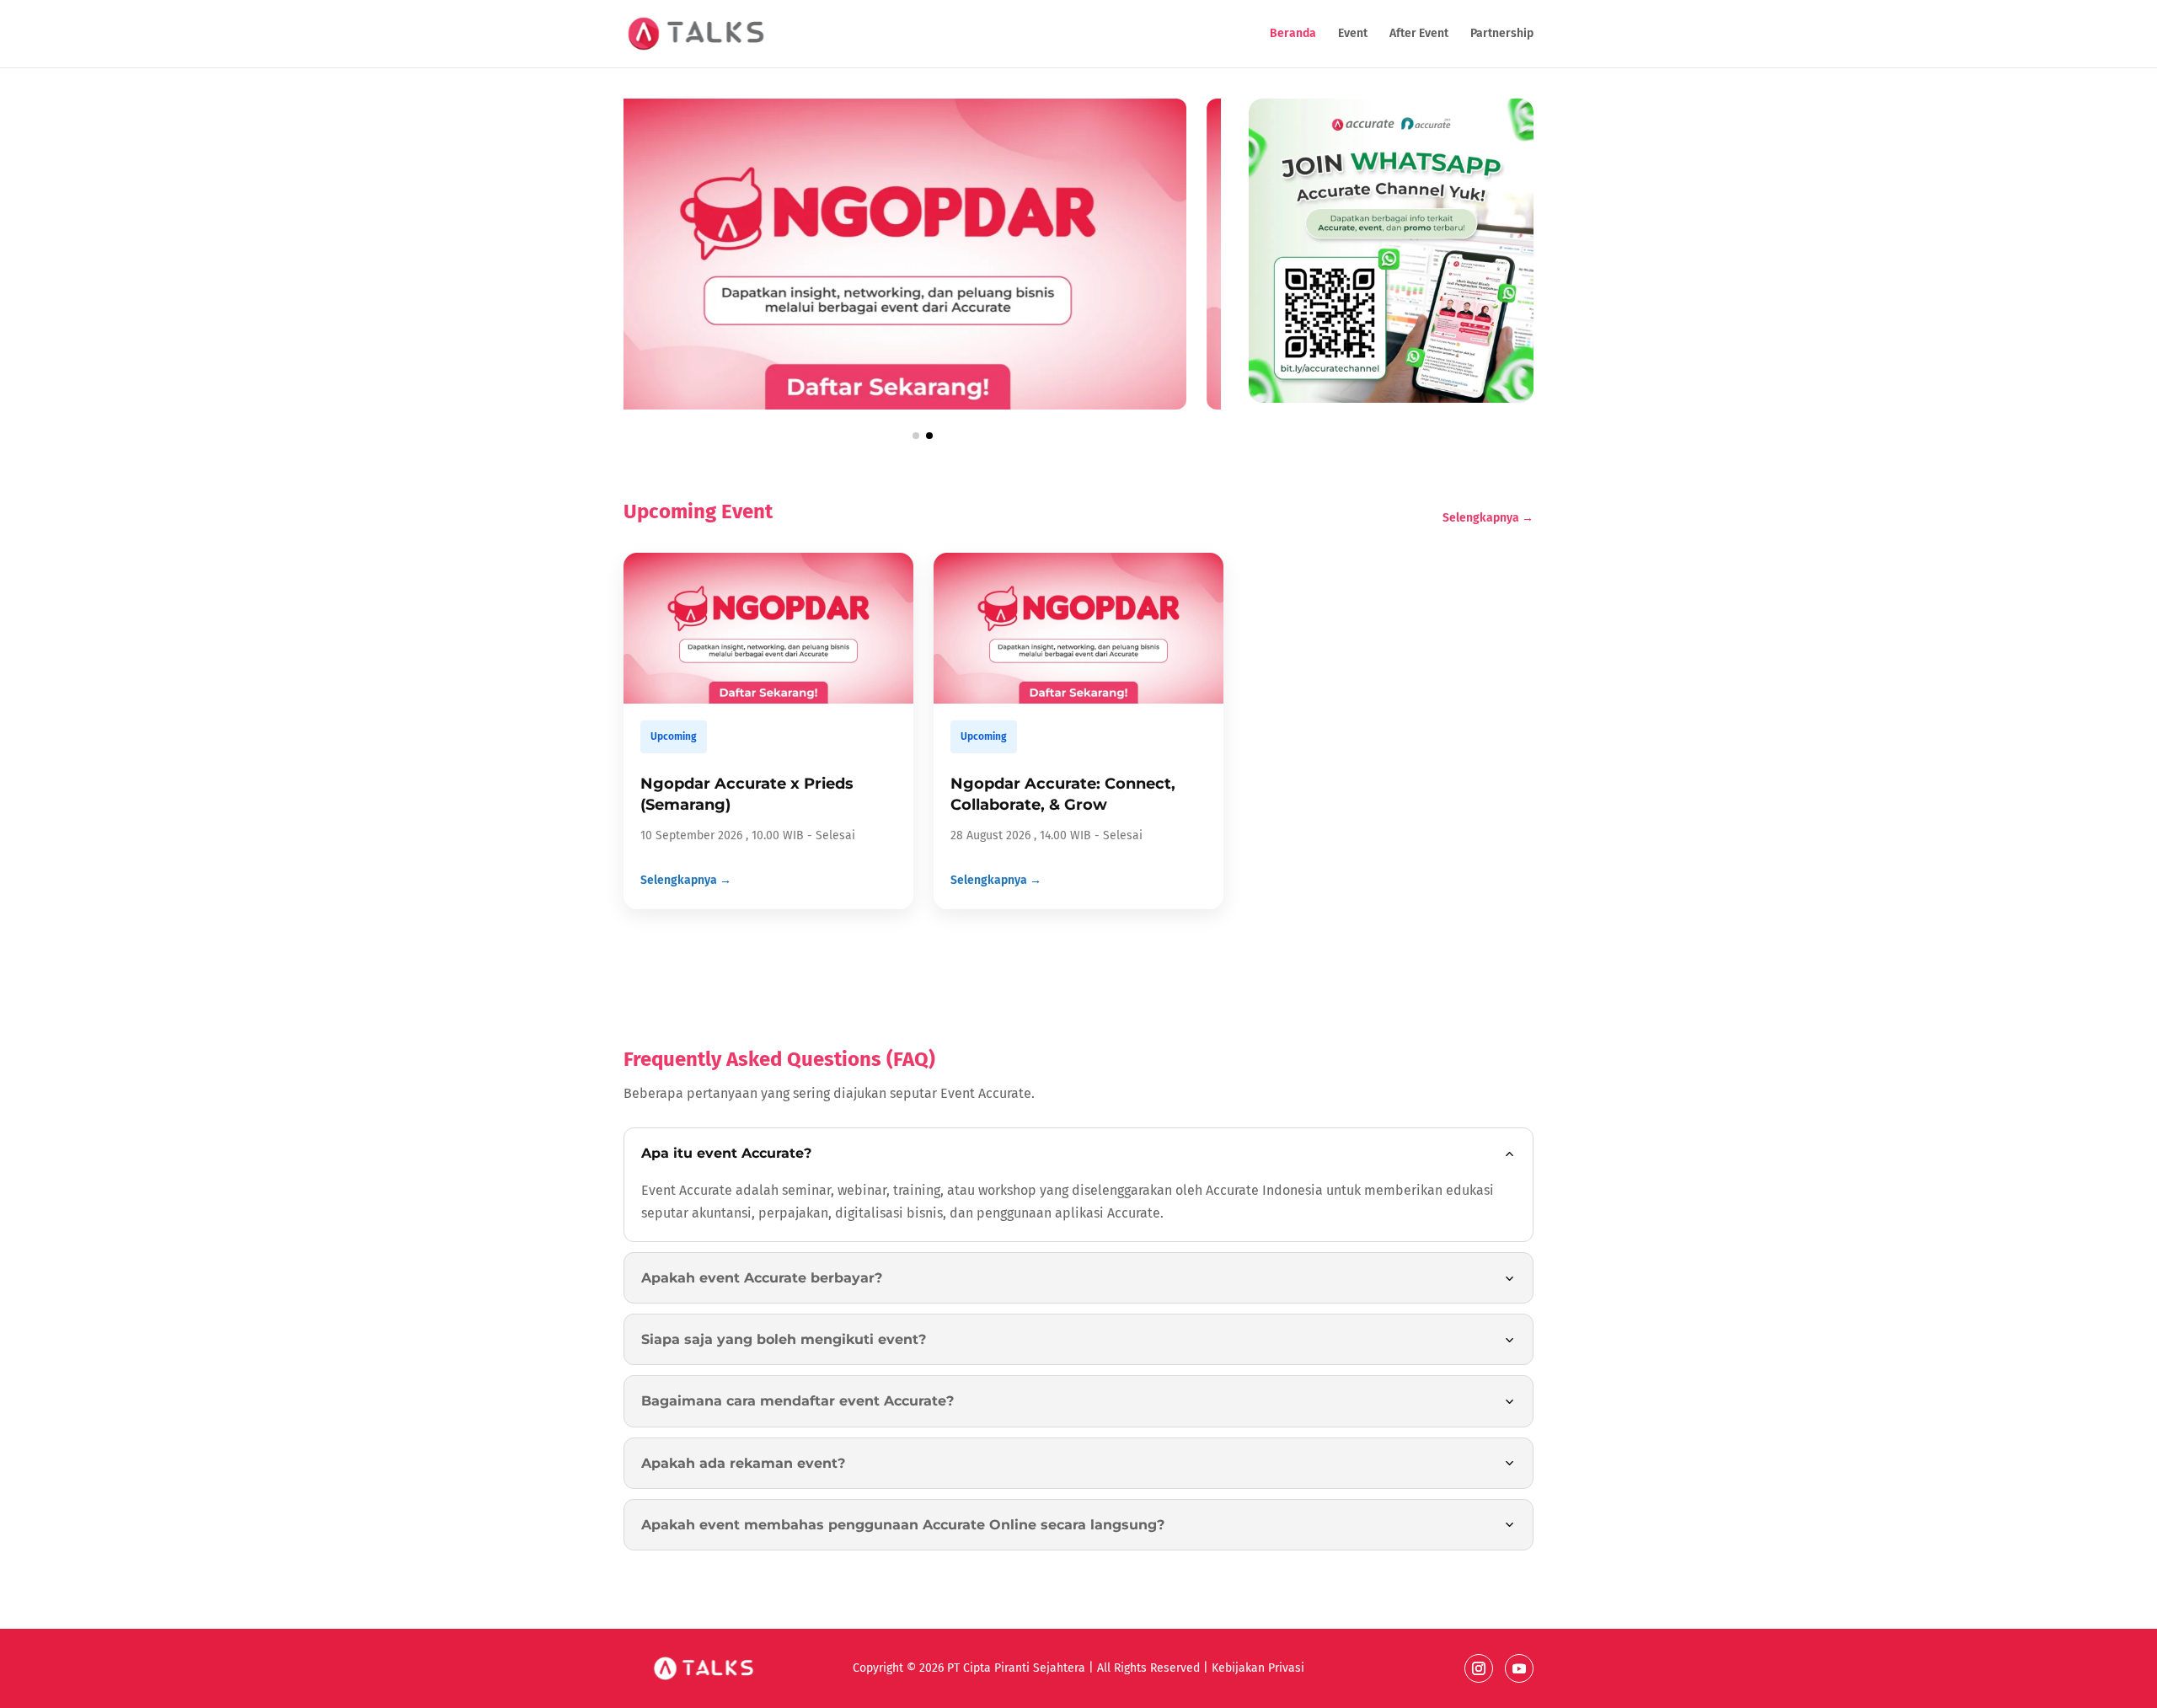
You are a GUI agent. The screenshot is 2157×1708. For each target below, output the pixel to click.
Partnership (1502, 34)
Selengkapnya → (1488, 518)
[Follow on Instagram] (1479, 1668)
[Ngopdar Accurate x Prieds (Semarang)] (922, 405)
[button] (916, 436)
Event (1353, 34)
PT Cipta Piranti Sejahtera (1016, 1668)
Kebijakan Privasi (1256, 1668)
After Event (1419, 34)
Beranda (1293, 34)
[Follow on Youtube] (1519, 1668)
